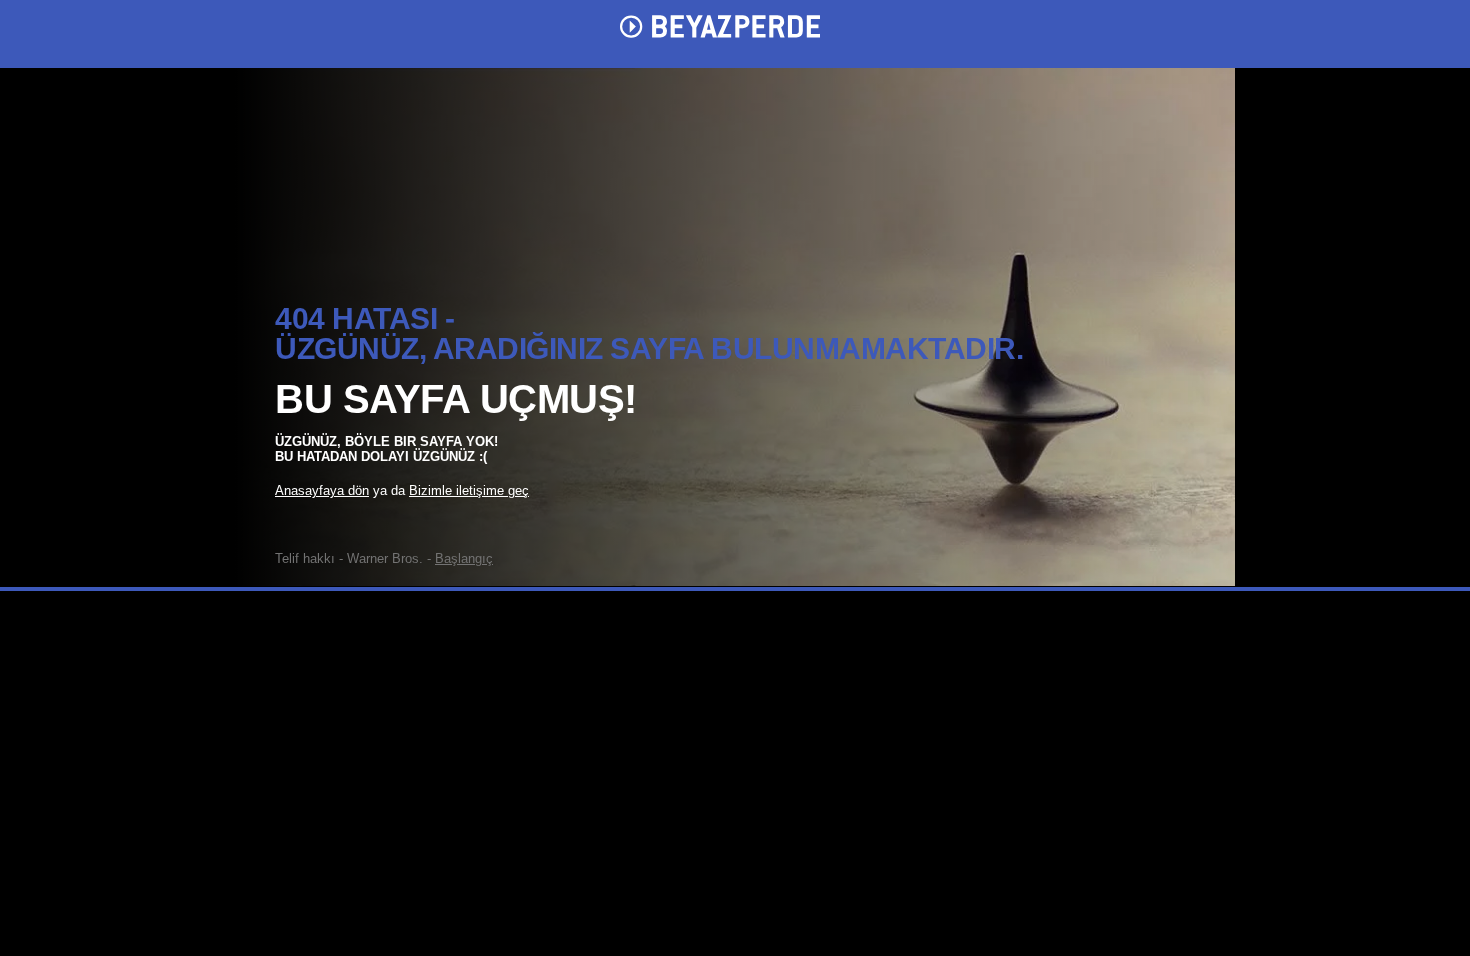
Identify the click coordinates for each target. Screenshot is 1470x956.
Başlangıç (464, 558)
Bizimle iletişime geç (469, 490)
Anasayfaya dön (322, 490)
